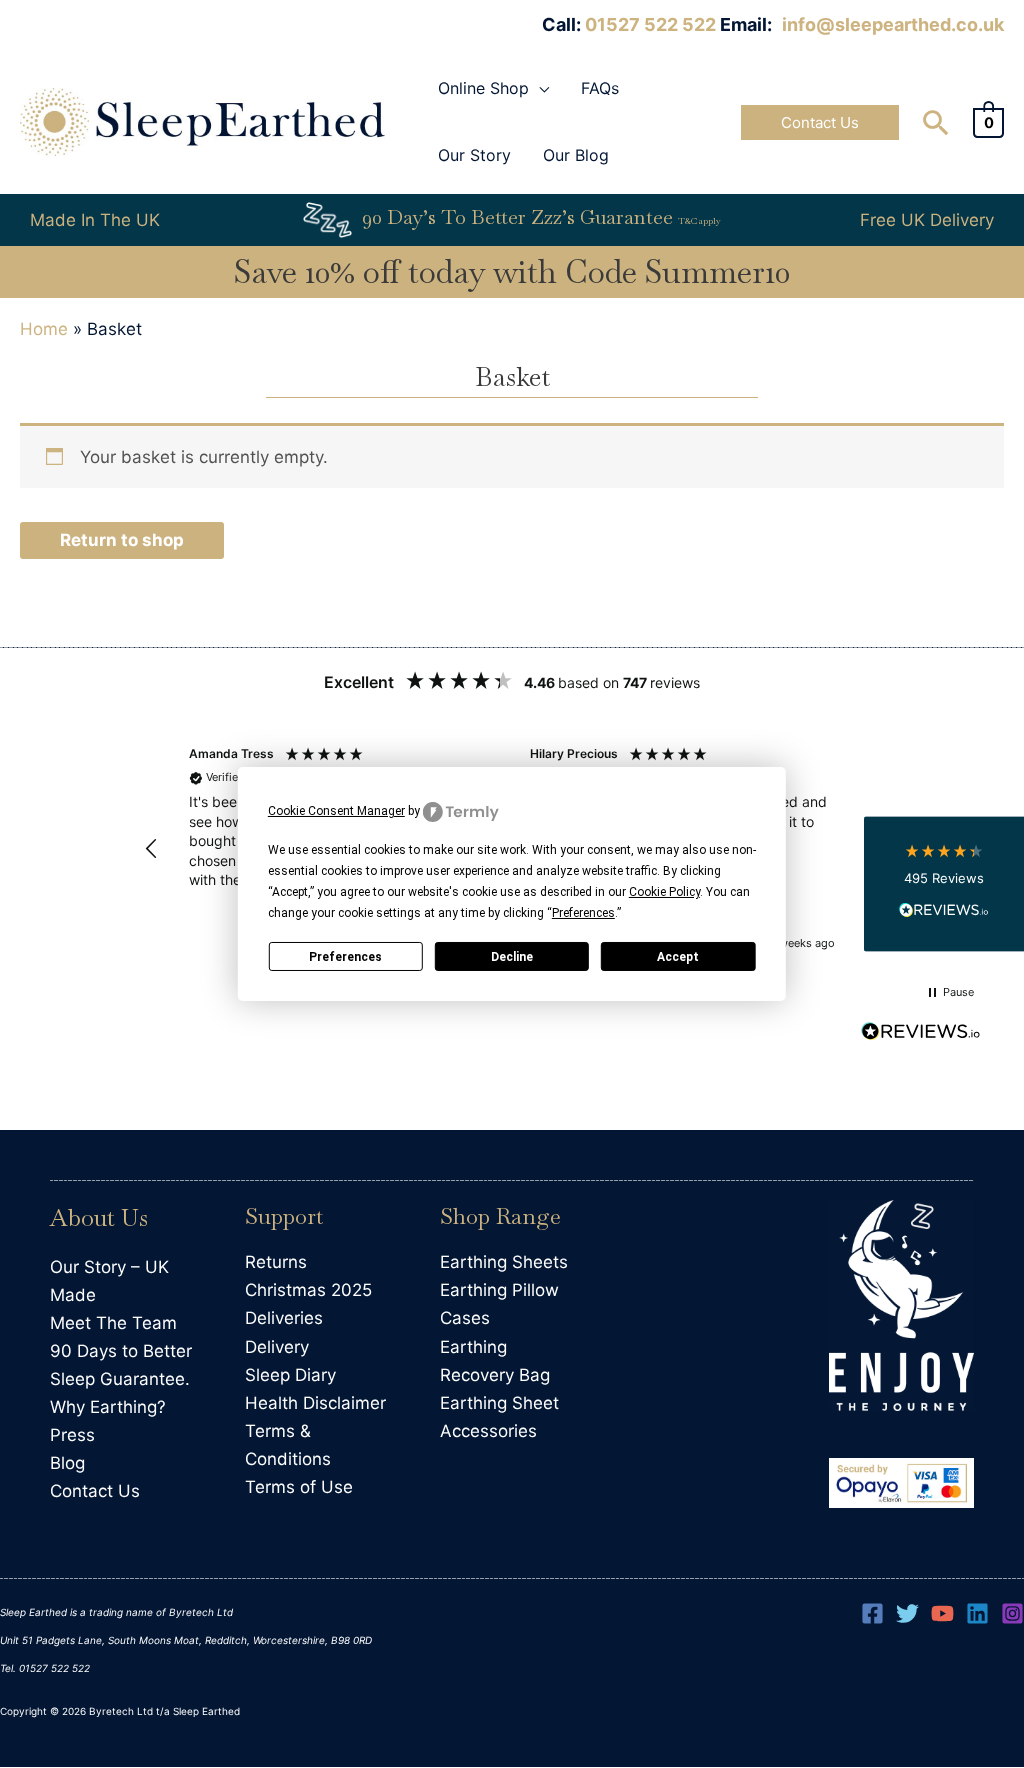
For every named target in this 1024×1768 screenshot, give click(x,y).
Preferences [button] (583, 913)
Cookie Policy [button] (664, 892)
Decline (512, 957)
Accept (678, 957)
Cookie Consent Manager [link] (336, 811)
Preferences (345, 957)
